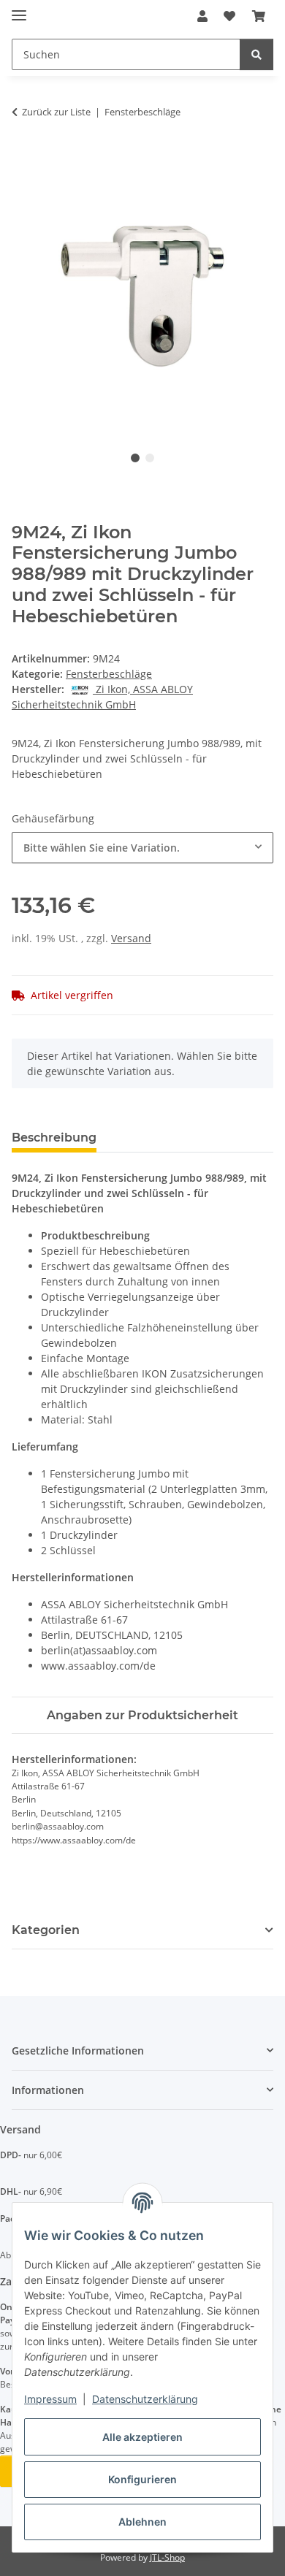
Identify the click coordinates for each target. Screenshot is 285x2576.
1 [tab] (135, 458)
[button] (202, 16)
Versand (131, 938)
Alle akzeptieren (142, 2437)
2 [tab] (150, 458)
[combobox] (142, 848)
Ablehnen (142, 2522)
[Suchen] (256, 54)
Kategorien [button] (46, 1930)
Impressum (50, 2399)
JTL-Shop (167, 2557)
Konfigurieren (142, 2479)
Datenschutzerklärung (145, 2399)
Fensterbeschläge (109, 674)
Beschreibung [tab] (54, 1138)
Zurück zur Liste (56, 112)
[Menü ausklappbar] (19, 9)
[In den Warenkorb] (23, 158)
